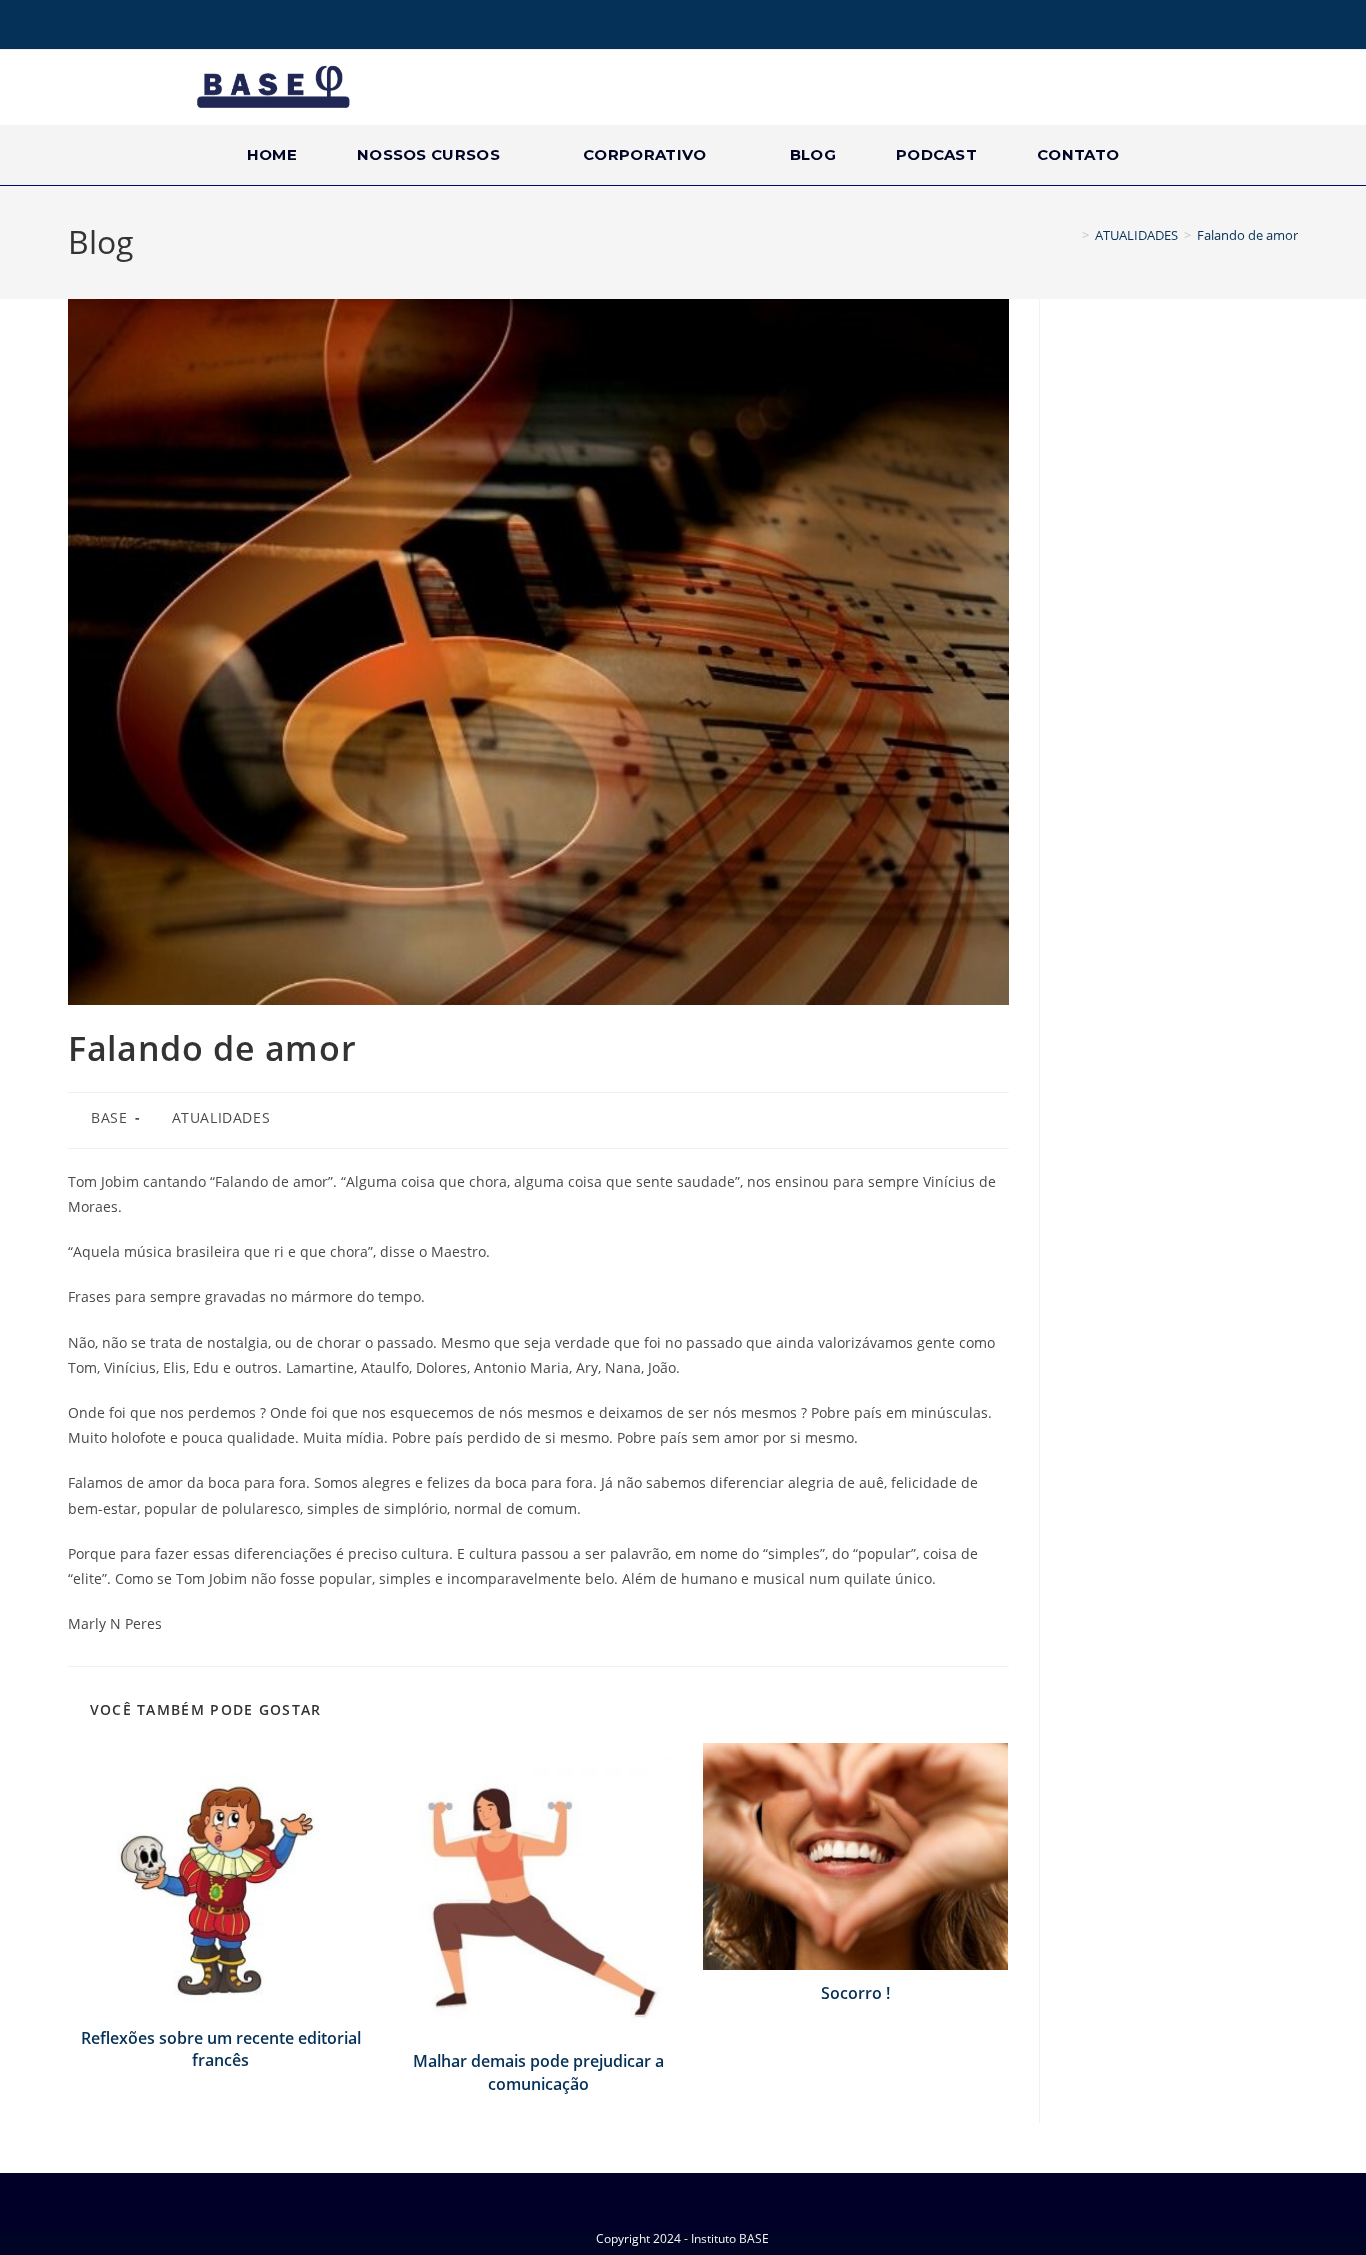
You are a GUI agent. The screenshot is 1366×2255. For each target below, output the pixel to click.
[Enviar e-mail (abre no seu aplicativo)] (160, 27)
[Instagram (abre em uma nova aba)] (104, 27)
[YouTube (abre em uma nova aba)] (132, 27)
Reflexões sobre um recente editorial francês (221, 2049)
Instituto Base (1260, 26)
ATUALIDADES (221, 1117)
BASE (109, 1117)
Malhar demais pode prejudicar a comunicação (538, 2072)
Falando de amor (1247, 235)
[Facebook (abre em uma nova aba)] (79, 27)
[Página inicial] (1071, 235)
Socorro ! (855, 1993)
